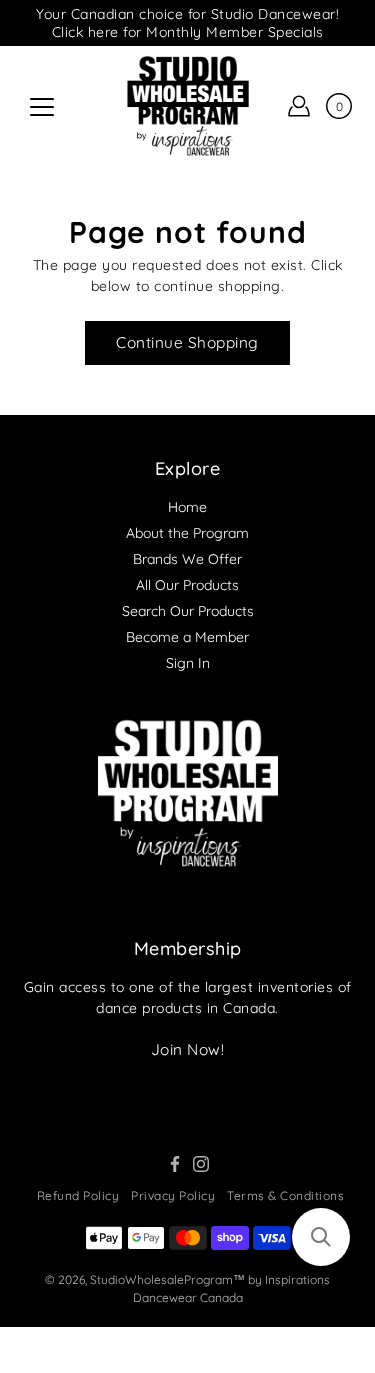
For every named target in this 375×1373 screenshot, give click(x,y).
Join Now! (188, 1049)
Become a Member (187, 637)
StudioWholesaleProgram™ (167, 1279)
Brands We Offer (187, 559)
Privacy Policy (173, 1195)
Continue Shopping (187, 342)
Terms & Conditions (285, 1195)
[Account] (299, 106)
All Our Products (187, 585)
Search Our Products (188, 611)
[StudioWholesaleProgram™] (187, 106)
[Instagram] (201, 1164)
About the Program (187, 533)
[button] (321, 1237)
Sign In (188, 663)
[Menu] (42, 107)
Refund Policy (78, 1195)
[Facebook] (175, 1164)
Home (187, 507)
